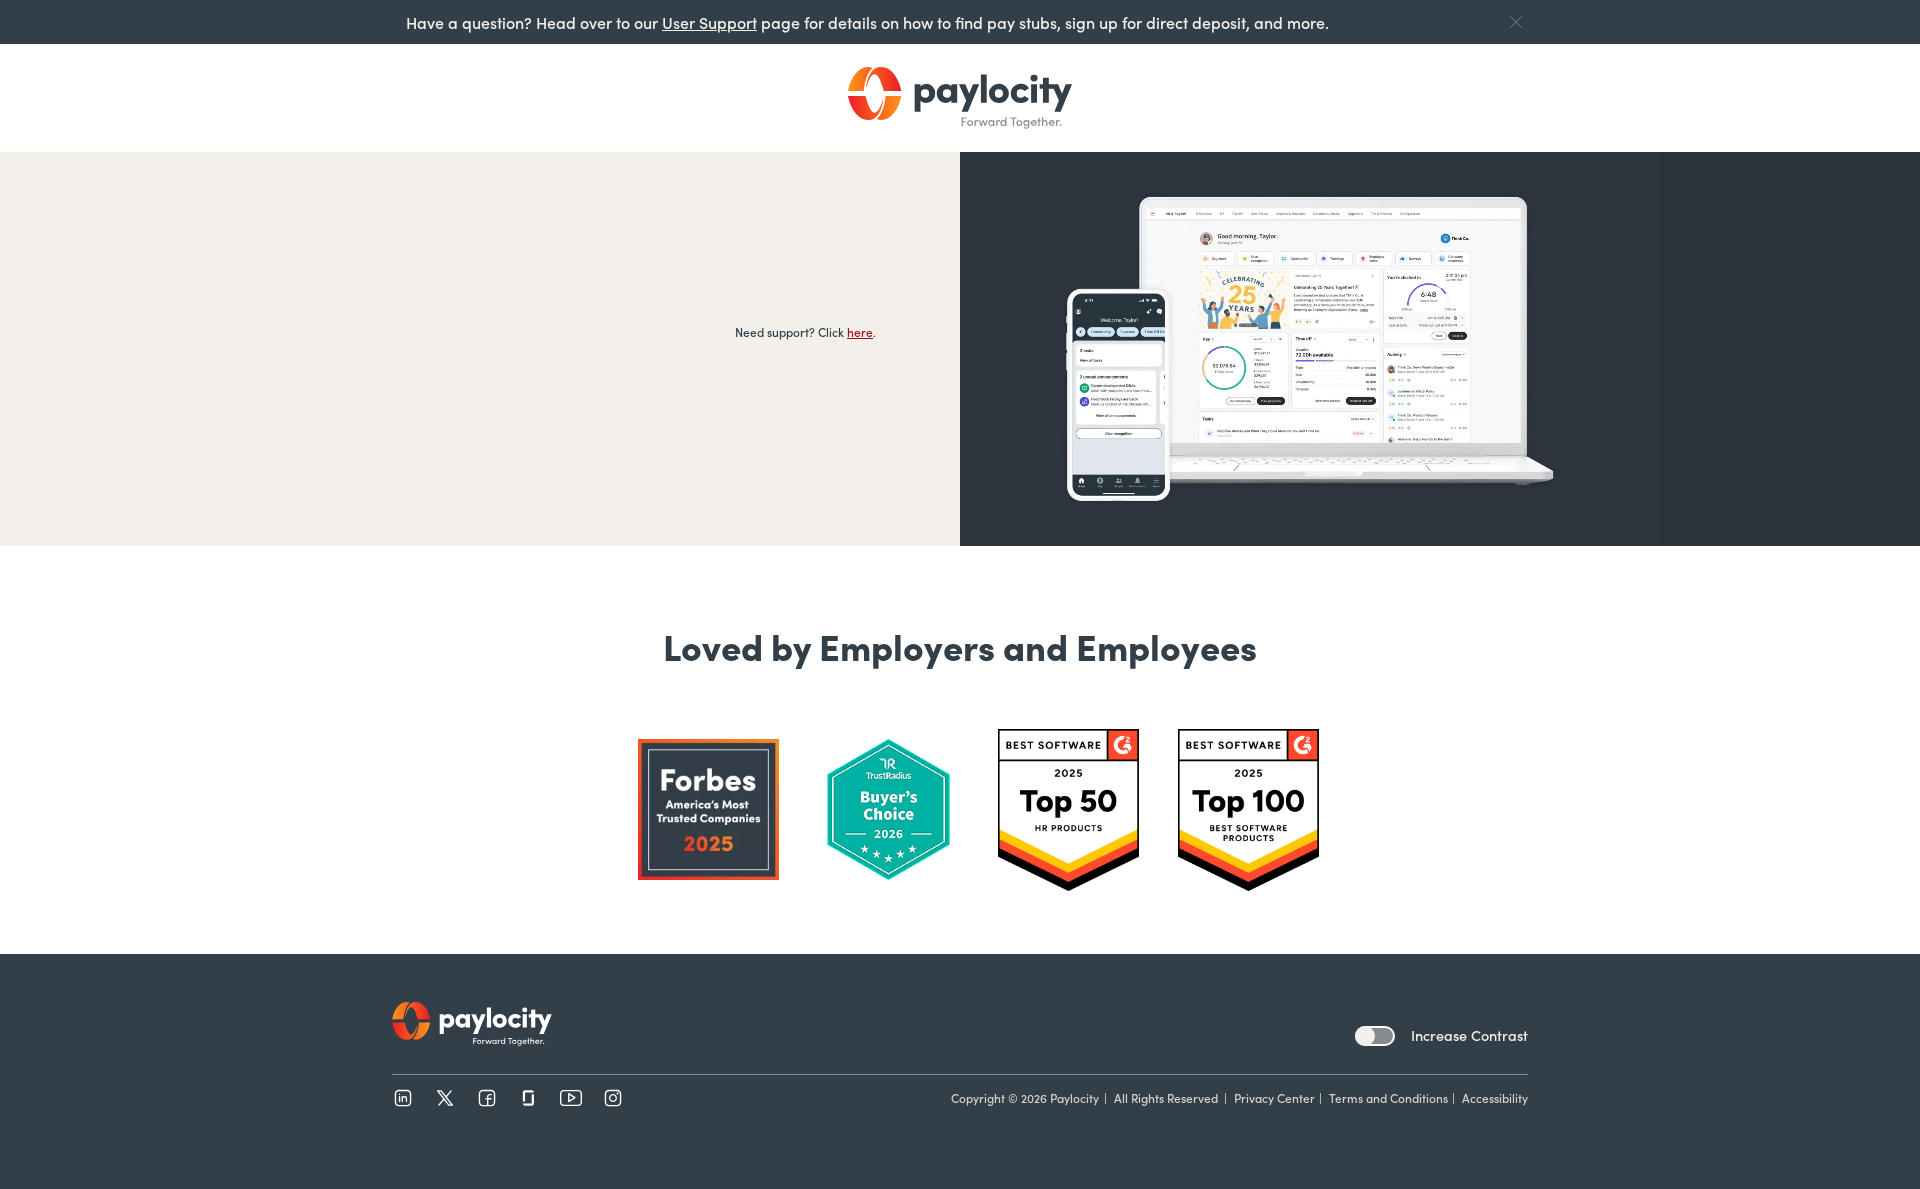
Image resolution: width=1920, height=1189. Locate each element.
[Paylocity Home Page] (960, 98)
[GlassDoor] (529, 1098)
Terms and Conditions (1388, 1097)
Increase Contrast (1469, 1035)
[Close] (1516, 22)
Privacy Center (1274, 1097)
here (860, 331)
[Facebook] (487, 1098)
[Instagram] (613, 1098)
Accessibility (1495, 1097)
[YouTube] (571, 1098)
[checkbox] (1375, 1036)
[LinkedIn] (403, 1098)
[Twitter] (445, 1098)
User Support (709, 22)
